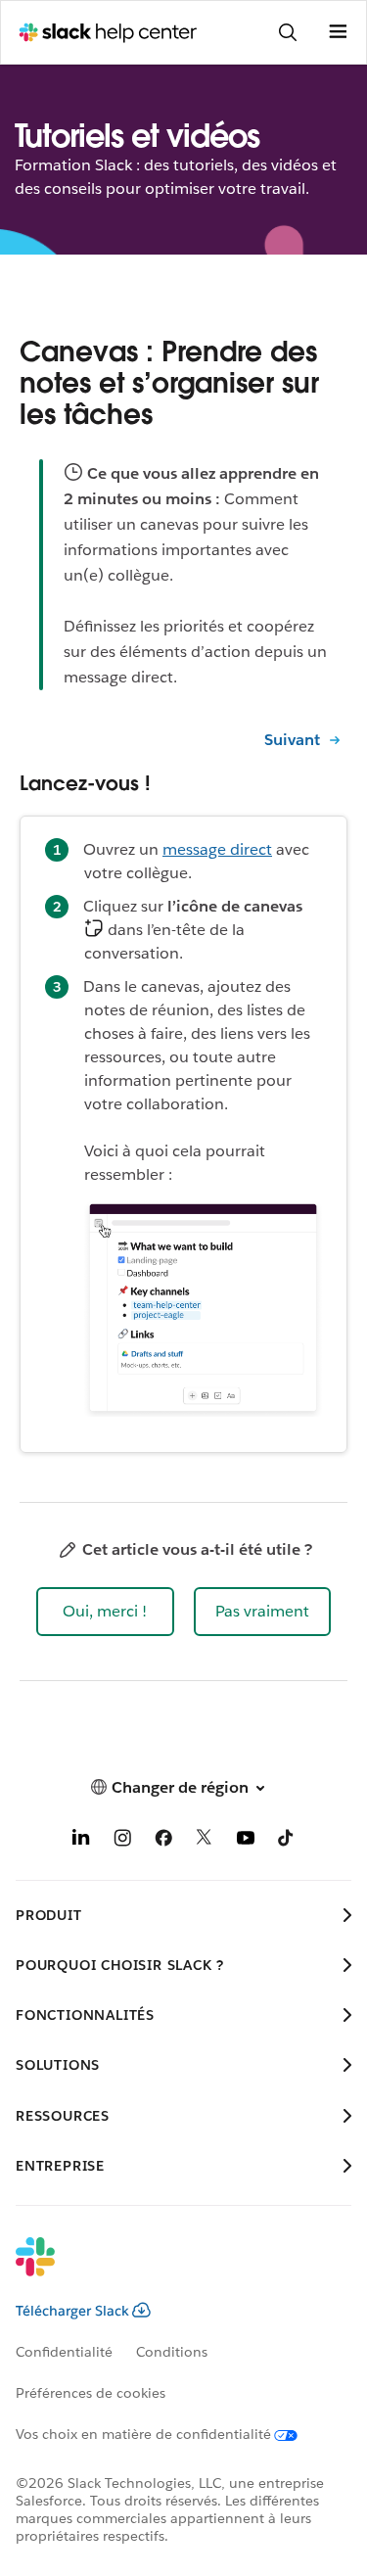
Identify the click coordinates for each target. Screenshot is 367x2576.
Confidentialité (64, 2352)
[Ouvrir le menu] (338, 32)
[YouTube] (246, 1841)
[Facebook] (163, 1841)
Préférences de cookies (91, 2393)
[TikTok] (287, 1841)
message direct (217, 849)
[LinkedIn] (81, 1841)
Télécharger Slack (72, 2311)
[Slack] (168, 2270)
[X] (205, 1841)
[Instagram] (122, 1841)
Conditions (172, 2352)
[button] (105, 1612)
